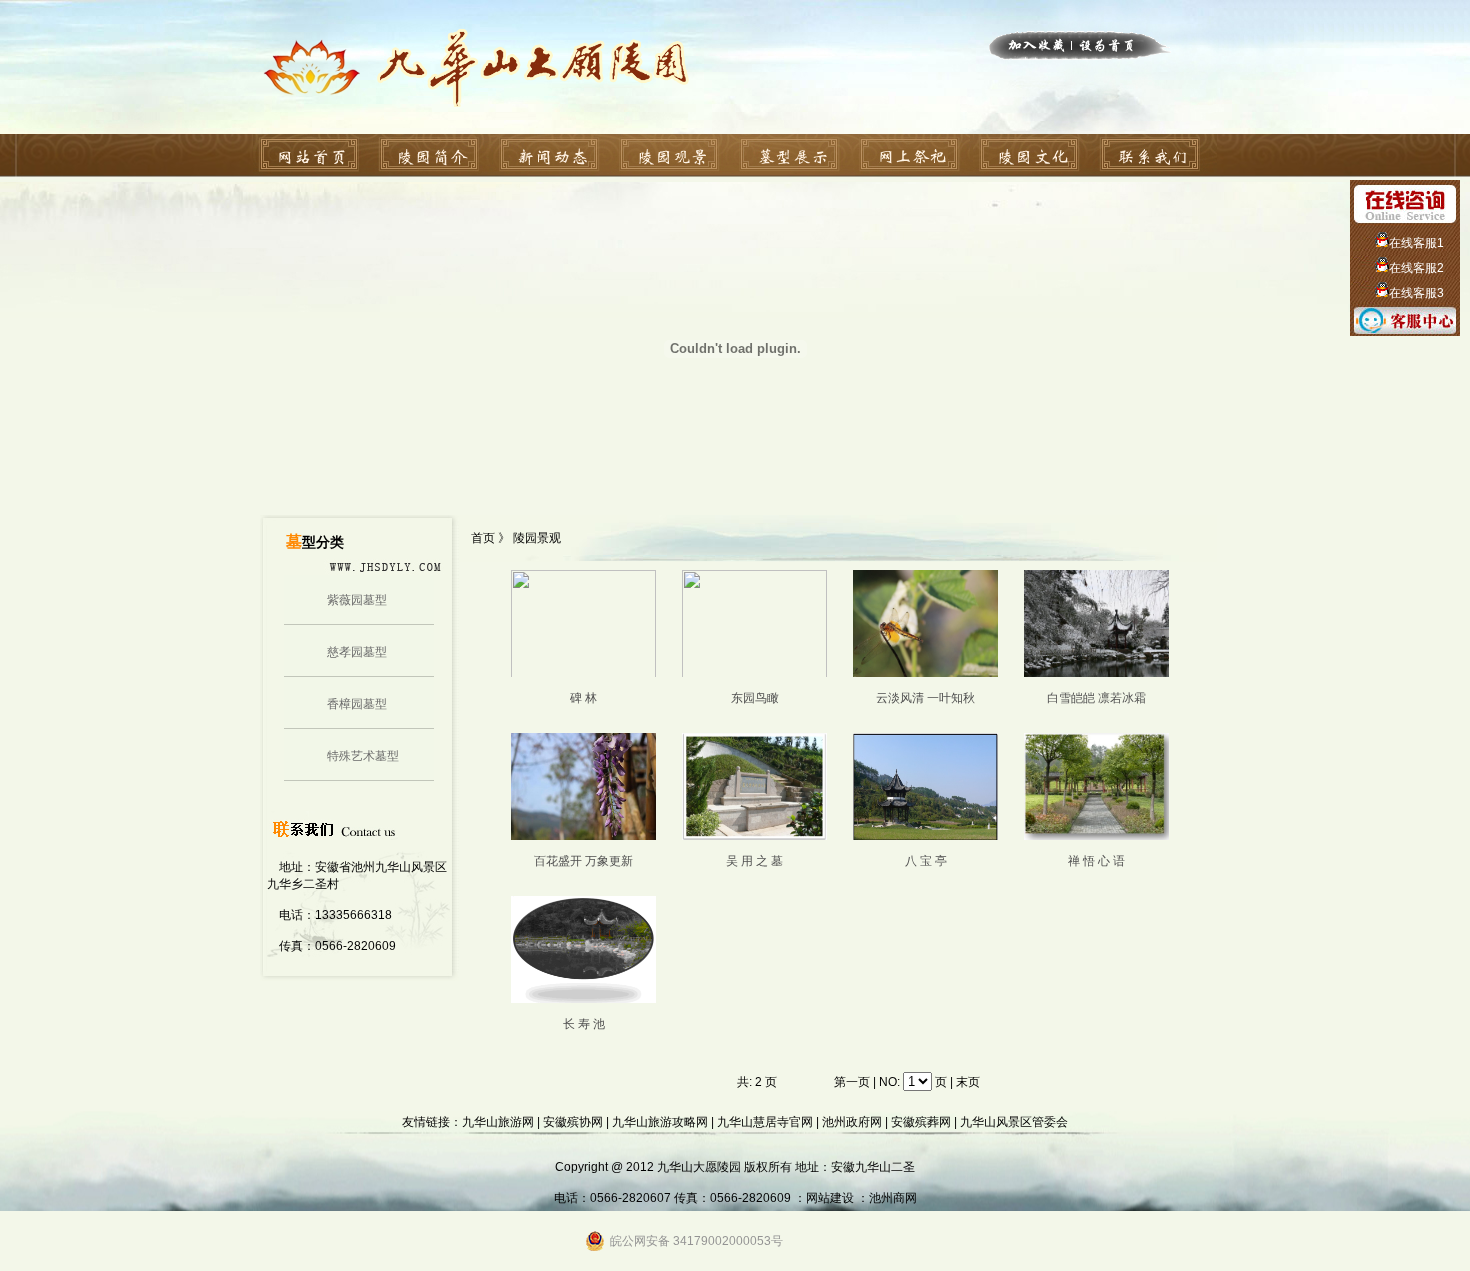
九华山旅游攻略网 (660, 1122)
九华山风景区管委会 (1014, 1122)
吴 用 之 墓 (754, 861)
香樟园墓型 (357, 704)
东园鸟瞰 (755, 698)
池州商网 (893, 1198)
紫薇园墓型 (357, 600)
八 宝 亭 (926, 861)
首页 (484, 538)
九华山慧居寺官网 (765, 1122)
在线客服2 (1416, 268)
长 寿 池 (584, 1024)
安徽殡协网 (573, 1122)
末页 (968, 1082)
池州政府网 (852, 1122)
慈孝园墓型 (357, 652)
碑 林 (583, 698)
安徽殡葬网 (921, 1122)
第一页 (852, 1082)
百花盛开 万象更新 (583, 861)
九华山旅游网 (498, 1122)
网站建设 (830, 1198)
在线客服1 (1416, 243)
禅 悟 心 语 (1096, 861)
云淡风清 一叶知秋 (925, 698)
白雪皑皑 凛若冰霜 (1096, 698)
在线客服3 (1416, 293)
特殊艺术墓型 (363, 756)
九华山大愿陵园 (699, 1167)
